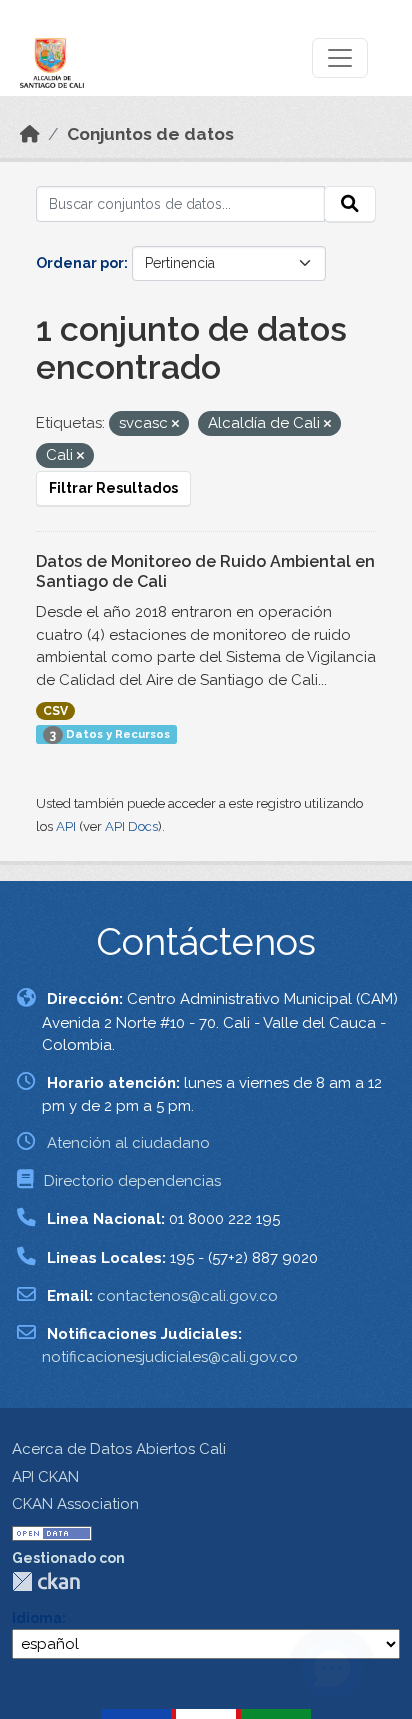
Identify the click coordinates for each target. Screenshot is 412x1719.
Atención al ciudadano (128, 1143)
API (66, 826)
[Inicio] (30, 134)
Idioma (37, 1618)
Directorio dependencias (132, 1181)
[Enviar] (350, 204)
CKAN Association (75, 1504)
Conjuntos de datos (150, 134)
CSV (55, 711)
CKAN (46, 1581)
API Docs (131, 826)
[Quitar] (175, 424)
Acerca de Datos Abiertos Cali (119, 1449)
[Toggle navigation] (340, 58)
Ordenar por (80, 263)
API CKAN (45, 1477)
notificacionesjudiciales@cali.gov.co (170, 1357)
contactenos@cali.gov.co (187, 1296)
